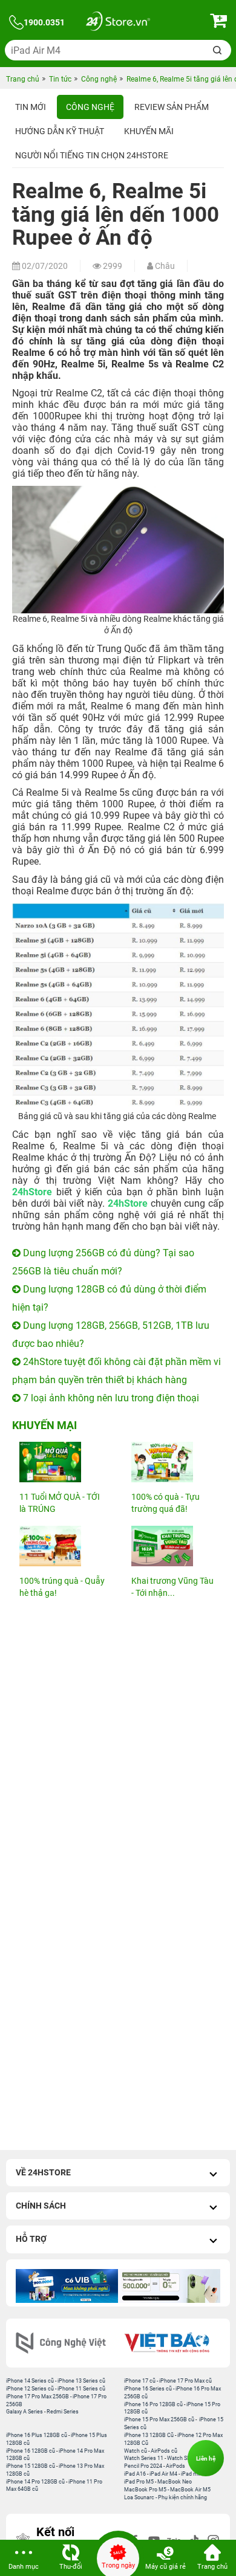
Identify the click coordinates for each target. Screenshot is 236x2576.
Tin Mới (31, 107)
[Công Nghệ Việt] (65, 2343)
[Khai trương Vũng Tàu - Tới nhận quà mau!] (174, 1546)
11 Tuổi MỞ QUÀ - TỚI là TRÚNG (60, 1503)
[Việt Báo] (171, 2343)
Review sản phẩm (172, 107)
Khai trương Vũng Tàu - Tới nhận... (172, 1587)
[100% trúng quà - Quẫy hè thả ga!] (62, 1546)
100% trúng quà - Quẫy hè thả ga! (62, 1587)
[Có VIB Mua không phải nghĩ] (67, 2286)
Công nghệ (90, 107)
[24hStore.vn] (118, 23)
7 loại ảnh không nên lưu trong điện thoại (110, 1398)
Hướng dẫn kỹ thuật (60, 131)
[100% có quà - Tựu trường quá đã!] (174, 1462)
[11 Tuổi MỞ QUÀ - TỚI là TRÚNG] (62, 1462)
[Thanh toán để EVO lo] (169, 2286)
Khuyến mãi (149, 131)
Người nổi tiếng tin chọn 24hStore (92, 155)
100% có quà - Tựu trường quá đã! (166, 1503)
